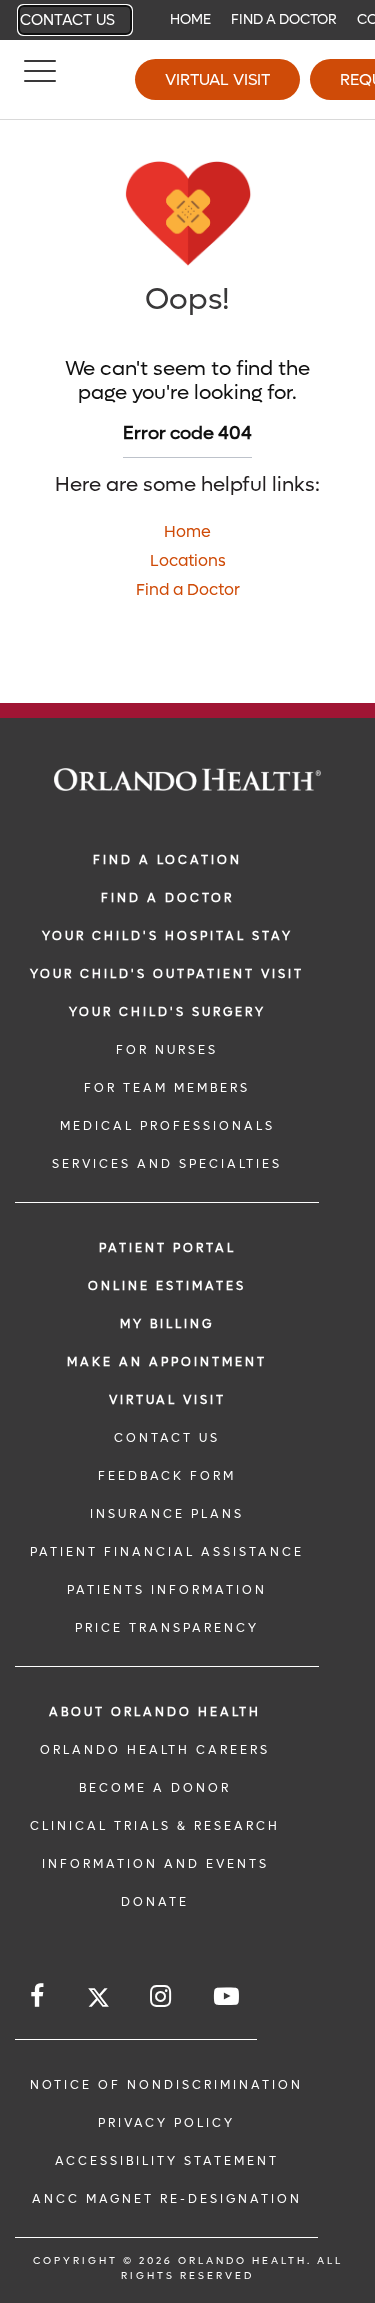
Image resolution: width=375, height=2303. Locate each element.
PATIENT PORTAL (167, 1248)
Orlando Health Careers (155, 1750)
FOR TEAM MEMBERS (167, 1088)
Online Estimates (167, 1286)
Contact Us (67, 20)
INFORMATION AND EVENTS (155, 1864)
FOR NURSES (167, 1050)
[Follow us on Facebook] (38, 1996)
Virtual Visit (217, 79)
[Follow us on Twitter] (98, 2000)
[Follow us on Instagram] (162, 1996)
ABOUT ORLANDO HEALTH (155, 1712)
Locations (188, 560)
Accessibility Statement (167, 2161)
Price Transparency (167, 1628)
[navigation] (187, 20)
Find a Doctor (284, 19)
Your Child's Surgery (167, 1012)
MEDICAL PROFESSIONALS (167, 1126)
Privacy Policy (166, 2123)
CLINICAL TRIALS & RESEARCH (155, 1826)
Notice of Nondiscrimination (166, 2085)
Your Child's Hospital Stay (167, 936)
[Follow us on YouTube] (228, 1996)
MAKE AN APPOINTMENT (167, 1362)
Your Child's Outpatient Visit (167, 974)
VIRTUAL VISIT (167, 1400)
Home (190, 19)
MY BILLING (167, 1324)
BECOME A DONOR (155, 1788)
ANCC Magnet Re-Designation (167, 2199)
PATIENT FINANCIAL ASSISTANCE (167, 1552)
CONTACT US (167, 1438)
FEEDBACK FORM (167, 1476)
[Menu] (40, 80)
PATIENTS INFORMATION (167, 1590)
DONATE (155, 1902)
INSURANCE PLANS (167, 1514)
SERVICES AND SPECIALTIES (167, 1164)
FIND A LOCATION (167, 860)
